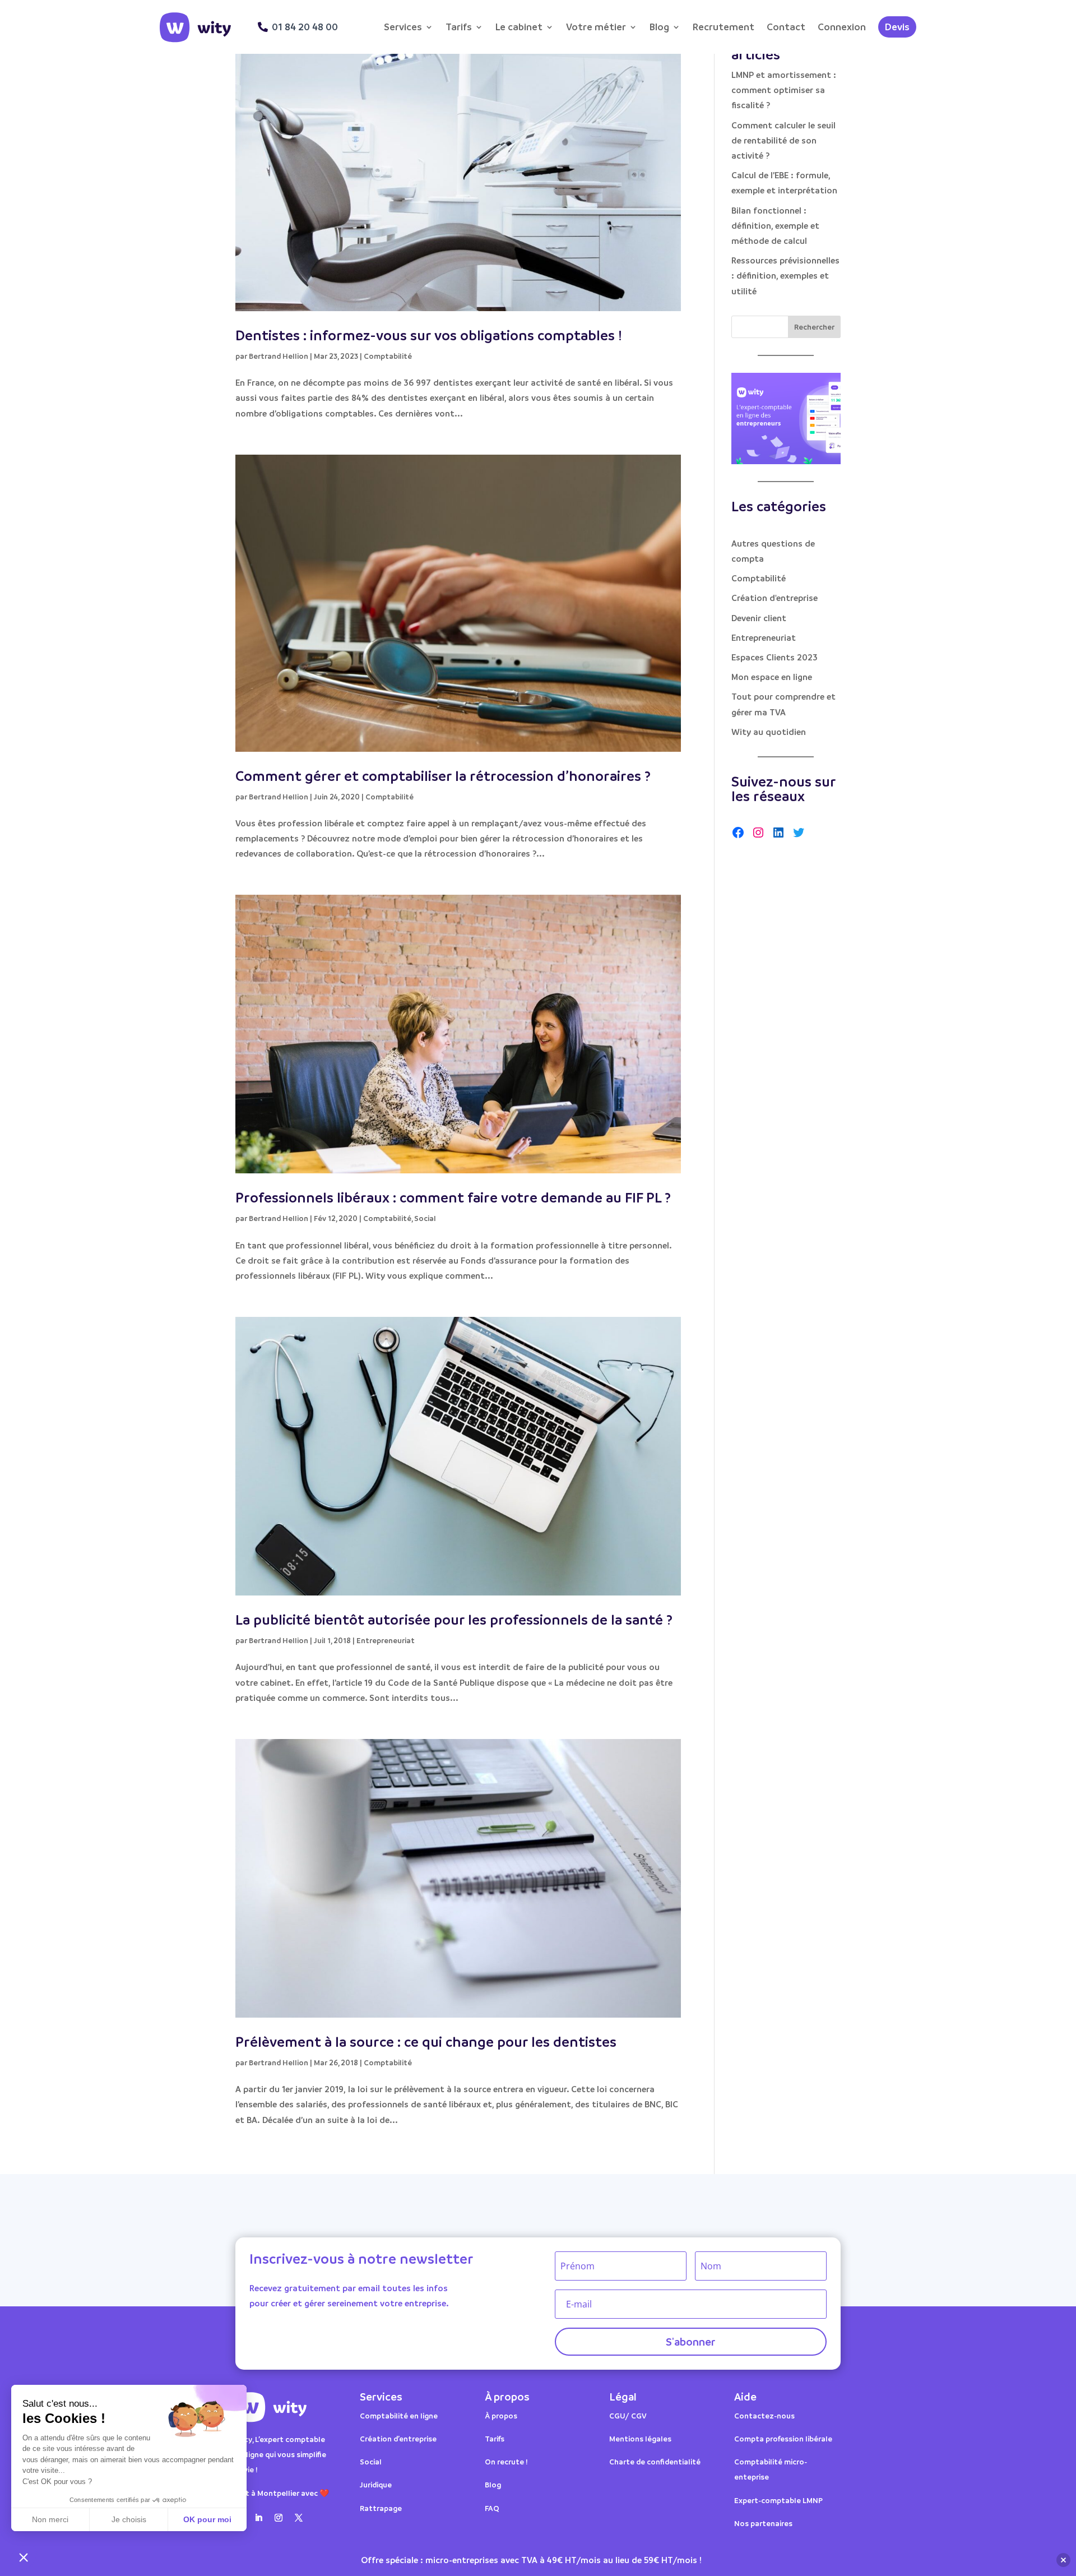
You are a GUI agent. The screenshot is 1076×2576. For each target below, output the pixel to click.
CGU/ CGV (628, 2415)
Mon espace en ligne (772, 677)
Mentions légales (640, 2438)
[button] (24, 2557)
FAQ (492, 2508)
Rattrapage (382, 2508)
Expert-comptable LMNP (778, 2500)
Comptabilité (388, 356)
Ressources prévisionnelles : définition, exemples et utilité (785, 275)
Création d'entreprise (774, 598)
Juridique (376, 2484)
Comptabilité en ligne (399, 2415)
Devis (897, 27)
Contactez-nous (764, 2415)
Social (425, 1218)
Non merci (50, 2519)
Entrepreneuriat (386, 1640)
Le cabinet (519, 27)
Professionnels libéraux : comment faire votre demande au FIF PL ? (453, 1197)
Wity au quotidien (769, 732)
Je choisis (129, 2519)
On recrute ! (506, 2461)
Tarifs (459, 27)
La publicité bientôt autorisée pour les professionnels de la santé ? (454, 1619)
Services (403, 27)
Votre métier (596, 27)
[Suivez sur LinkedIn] (258, 2518)
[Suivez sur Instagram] (279, 2518)
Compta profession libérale (783, 2438)
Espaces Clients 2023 (774, 657)
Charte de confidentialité (655, 2461)
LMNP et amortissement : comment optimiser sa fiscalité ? (784, 90)
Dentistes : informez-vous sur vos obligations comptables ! (429, 335)
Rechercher (814, 327)
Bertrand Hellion (279, 356)
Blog (659, 27)
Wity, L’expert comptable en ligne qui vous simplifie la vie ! (281, 2454)
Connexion (842, 27)
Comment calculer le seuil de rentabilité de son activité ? (783, 140)
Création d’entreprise (398, 2438)
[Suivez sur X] (299, 2518)
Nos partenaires (763, 2523)
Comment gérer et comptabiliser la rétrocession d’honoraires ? (443, 776)
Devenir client (759, 618)
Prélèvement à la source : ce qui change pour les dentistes (426, 2041)
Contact (786, 27)
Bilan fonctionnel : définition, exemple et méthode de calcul (775, 225)
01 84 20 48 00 (305, 27)
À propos (501, 2415)
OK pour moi (207, 2519)
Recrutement (723, 27)
